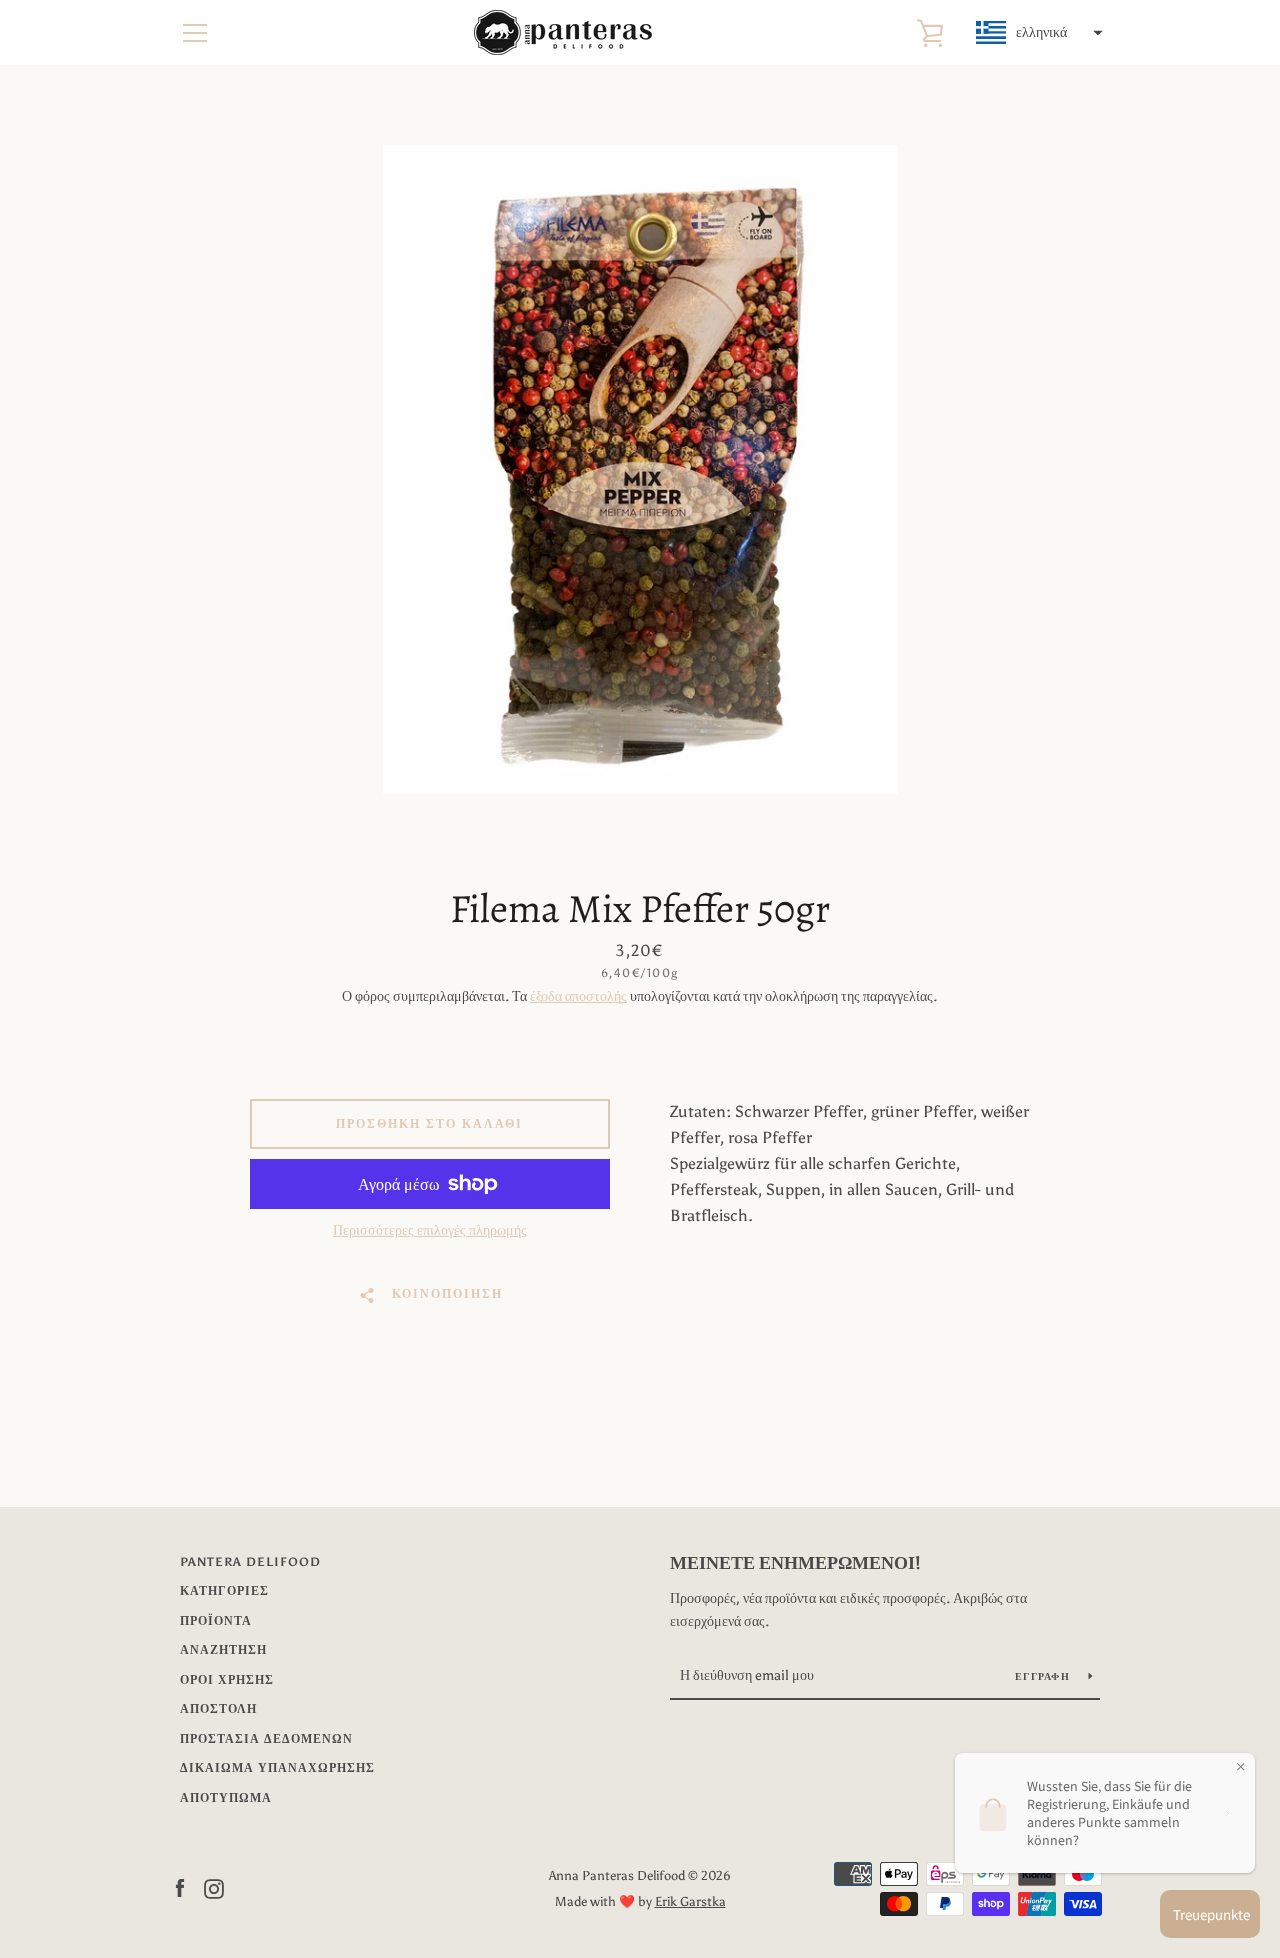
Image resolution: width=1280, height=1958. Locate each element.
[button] (1037, 33)
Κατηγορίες (224, 1591)
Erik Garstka (690, 1901)
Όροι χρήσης (227, 1680)
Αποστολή (218, 1709)
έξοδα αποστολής (578, 996)
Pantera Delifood (250, 1562)
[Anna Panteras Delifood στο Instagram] (214, 1887)
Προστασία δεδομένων (266, 1739)
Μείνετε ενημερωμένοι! (795, 1563)
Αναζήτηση (223, 1650)
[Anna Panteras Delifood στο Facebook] (180, 1887)
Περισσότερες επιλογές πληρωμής (430, 1230)
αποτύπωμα (226, 1798)
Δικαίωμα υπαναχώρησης (277, 1768)
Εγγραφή (1044, 1677)
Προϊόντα (216, 1621)
